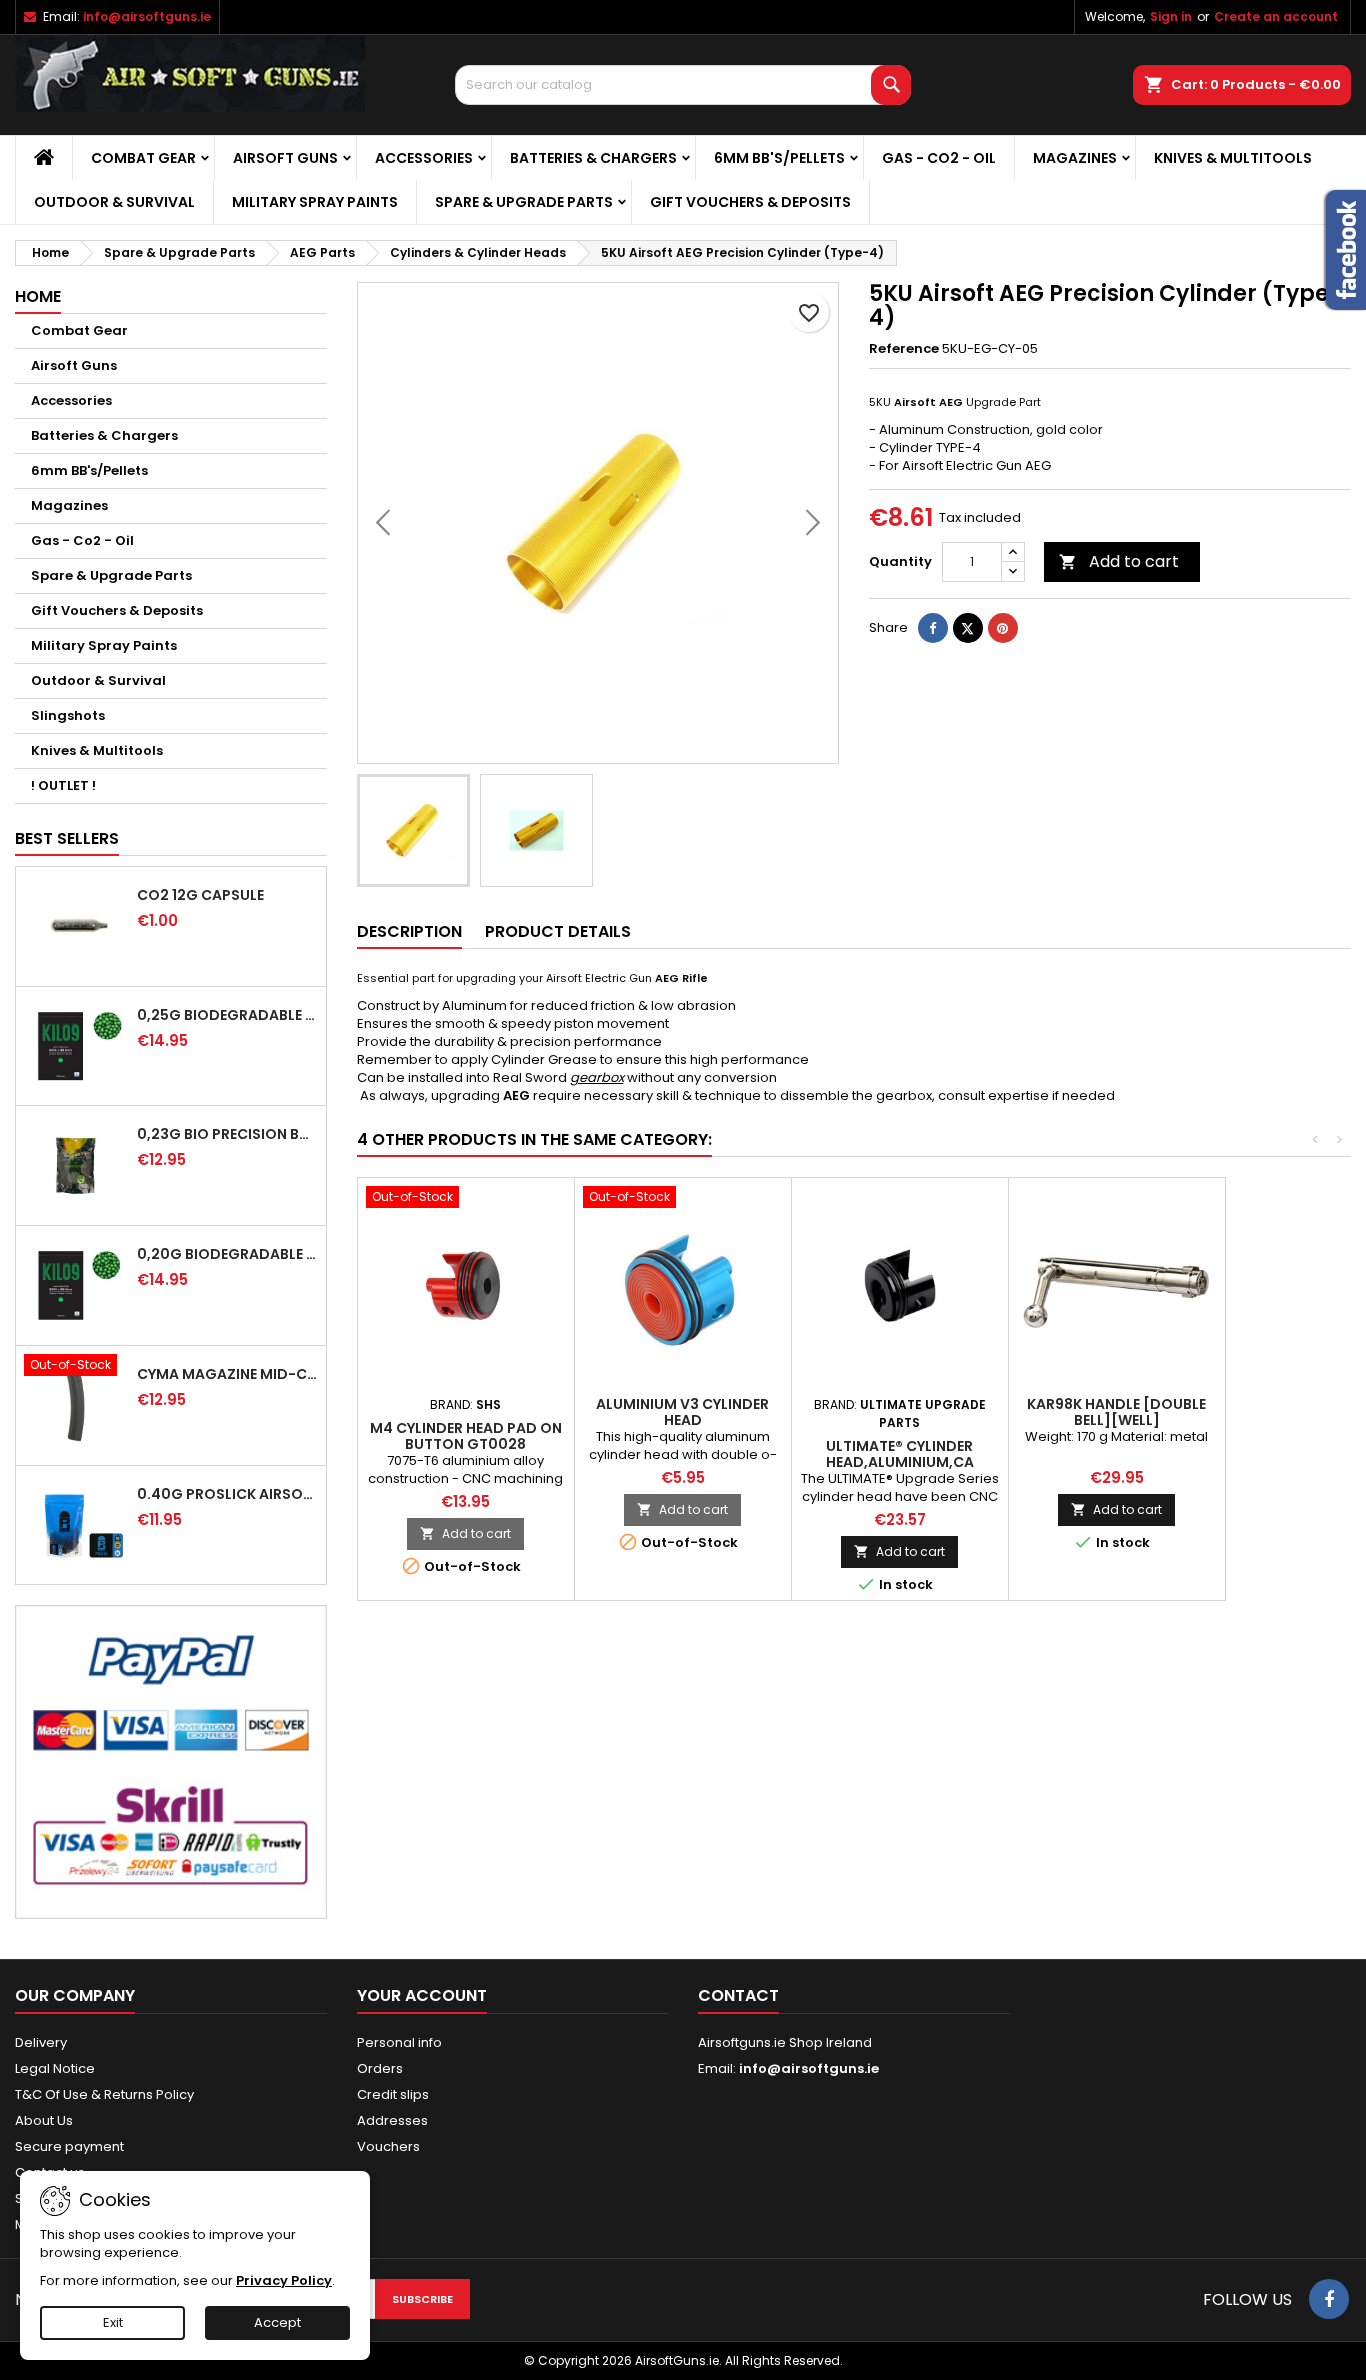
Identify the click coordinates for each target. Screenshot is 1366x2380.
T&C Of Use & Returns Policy (104, 2094)
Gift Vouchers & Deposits (750, 202)
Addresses (392, 2120)
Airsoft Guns (285, 158)
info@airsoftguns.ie (147, 16)
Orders (380, 2068)
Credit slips (393, 2094)
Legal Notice (55, 2068)
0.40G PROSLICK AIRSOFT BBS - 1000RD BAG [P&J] (227, 1494)
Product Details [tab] (558, 931)
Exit (113, 2322)
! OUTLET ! (63, 785)
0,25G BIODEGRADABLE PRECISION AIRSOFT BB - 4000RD (227, 1015)
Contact (738, 1995)
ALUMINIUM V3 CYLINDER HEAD (682, 1412)
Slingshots (68, 715)
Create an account (1276, 16)
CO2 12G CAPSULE (200, 895)
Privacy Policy (284, 2280)
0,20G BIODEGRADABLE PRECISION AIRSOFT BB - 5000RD (227, 1254)
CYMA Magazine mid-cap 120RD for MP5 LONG (227, 1374)
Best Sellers (67, 838)
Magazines (1075, 158)
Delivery (41, 2042)
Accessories (424, 158)
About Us (44, 2120)
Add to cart (1119, 561)
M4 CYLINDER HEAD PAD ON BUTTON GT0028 (466, 1436)
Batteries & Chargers (593, 158)
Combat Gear (143, 158)
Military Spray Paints (315, 202)
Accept (277, 2322)
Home (38, 296)
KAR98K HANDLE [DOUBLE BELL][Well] (1116, 1412)
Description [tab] (409, 931)
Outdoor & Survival (114, 202)
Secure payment (69, 2146)
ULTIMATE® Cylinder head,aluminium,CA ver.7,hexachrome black (899, 1462)
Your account (422, 1995)
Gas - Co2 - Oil (939, 158)
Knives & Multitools (1233, 158)
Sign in (1171, 16)
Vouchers (388, 2146)
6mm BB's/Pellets (779, 158)
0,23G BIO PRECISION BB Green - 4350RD (227, 1134)
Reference (904, 349)
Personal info (399, 2042)
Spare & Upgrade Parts (524, 202)
